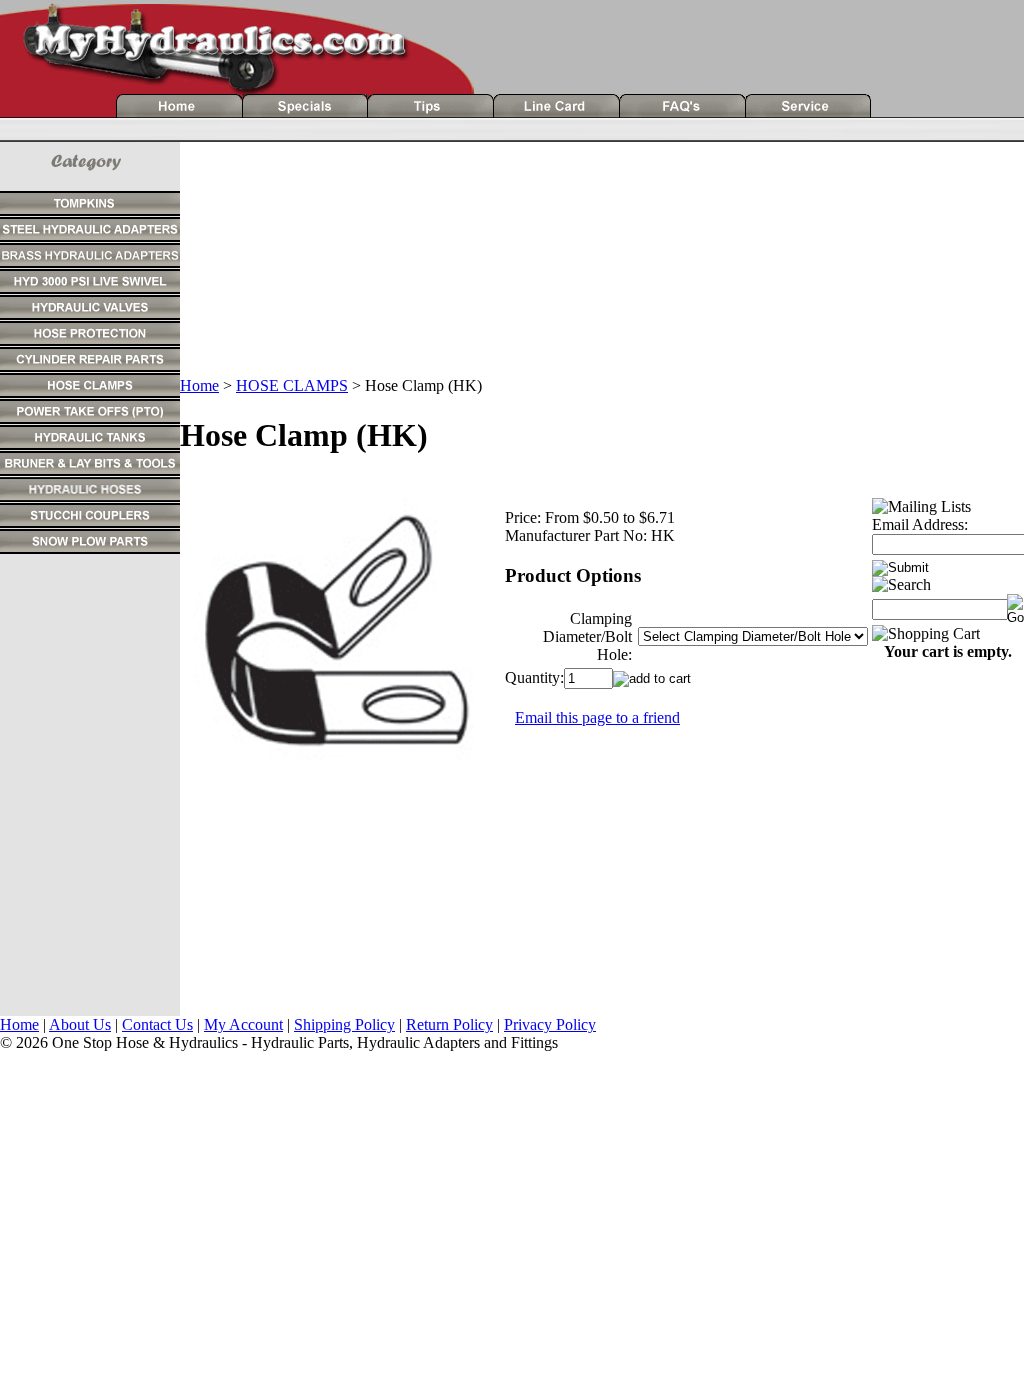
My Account (243, 1024)
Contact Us (157, 1024)
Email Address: (920, 524)
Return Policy (449, 1024)
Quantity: (534, 677)
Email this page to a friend (597, 717)
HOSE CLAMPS (292, 385)
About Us (80, 1024)
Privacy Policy (550, 1024)
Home (199, 385)
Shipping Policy (344, 1024)
